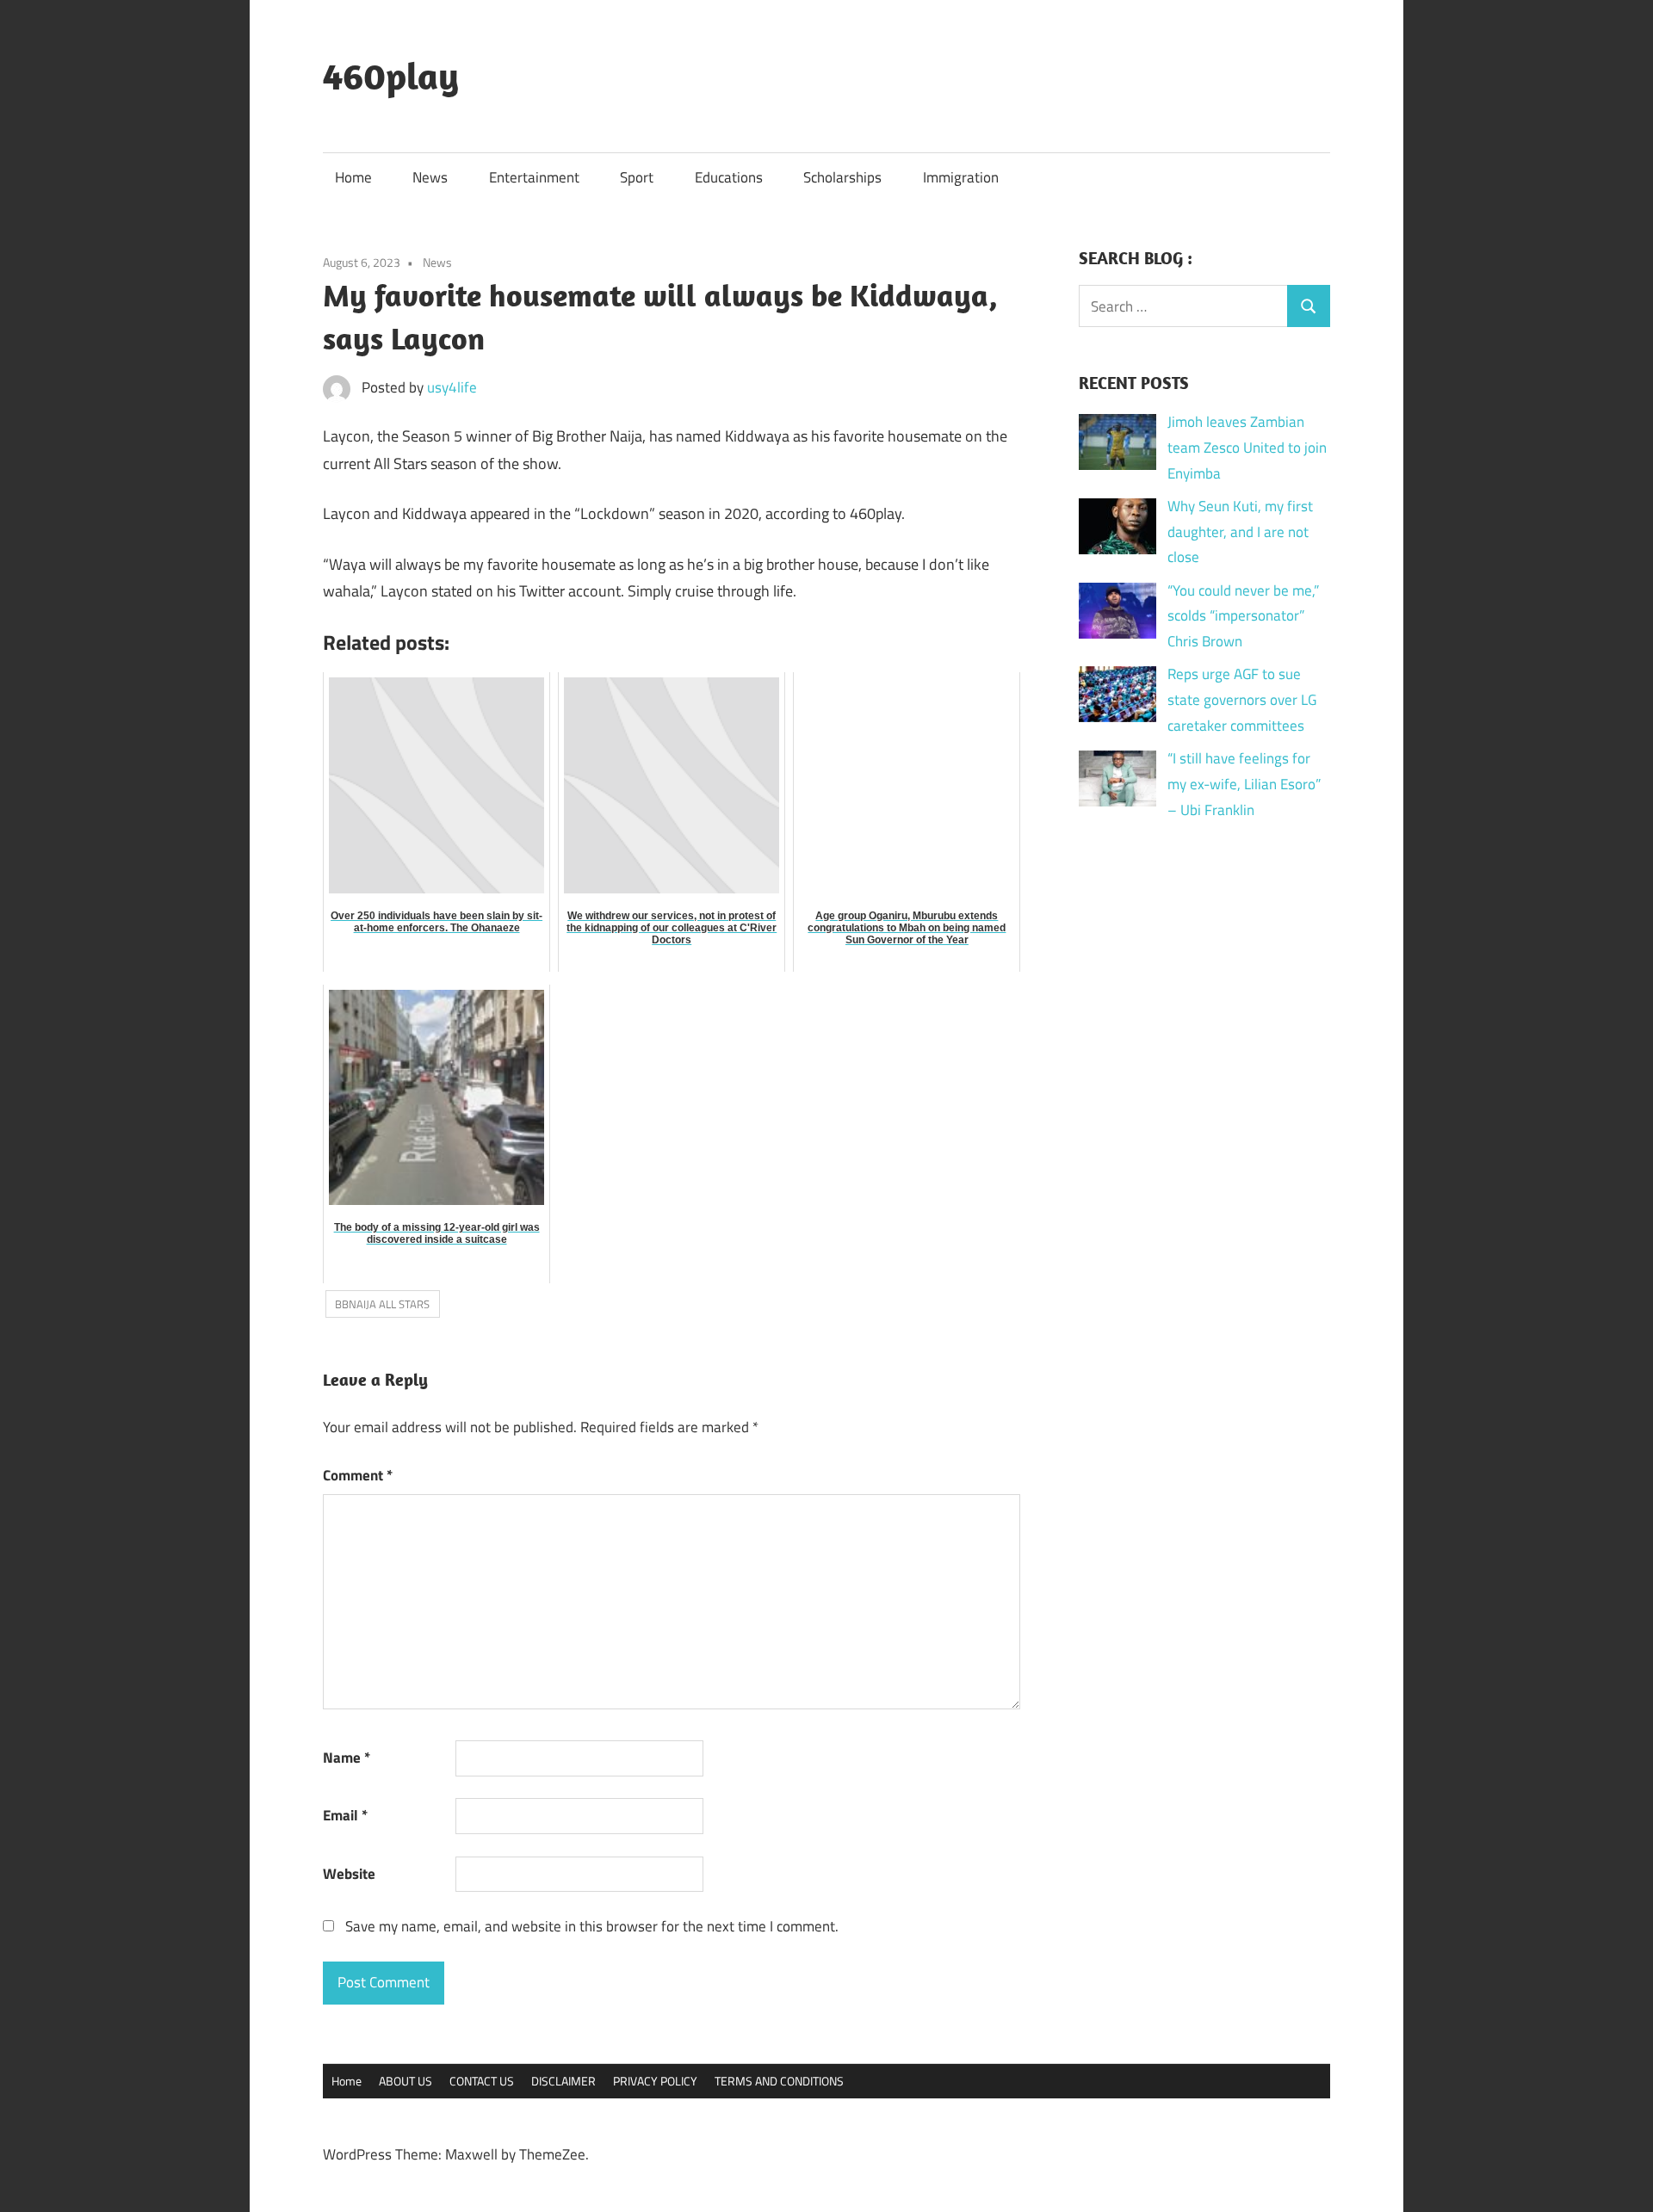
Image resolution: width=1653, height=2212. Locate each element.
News (430, 177)
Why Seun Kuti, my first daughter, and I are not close (1240, 532)
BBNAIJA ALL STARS (382, 1304)
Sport (637, 177)
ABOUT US (406, 2081)
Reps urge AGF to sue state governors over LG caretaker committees (1242, 700)
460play (391, 76)
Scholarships (842, 177)
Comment (358, 1475)
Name (347, 1758)
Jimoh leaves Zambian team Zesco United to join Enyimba (1247, 448)
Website (349, 1874)
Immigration (961, 177)
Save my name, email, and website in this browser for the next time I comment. (592, 1926)
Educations (729, 177)
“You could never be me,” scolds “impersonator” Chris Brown (1243, 616)
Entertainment (534, 177)
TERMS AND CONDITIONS (779, 2081)
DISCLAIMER (563, 2081)
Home (353, 177)
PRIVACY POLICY (655, 2081)
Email (345, 1815)
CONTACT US (482, 2081)
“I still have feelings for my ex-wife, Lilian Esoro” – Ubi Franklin (1244, 784)
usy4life (452, 387)
